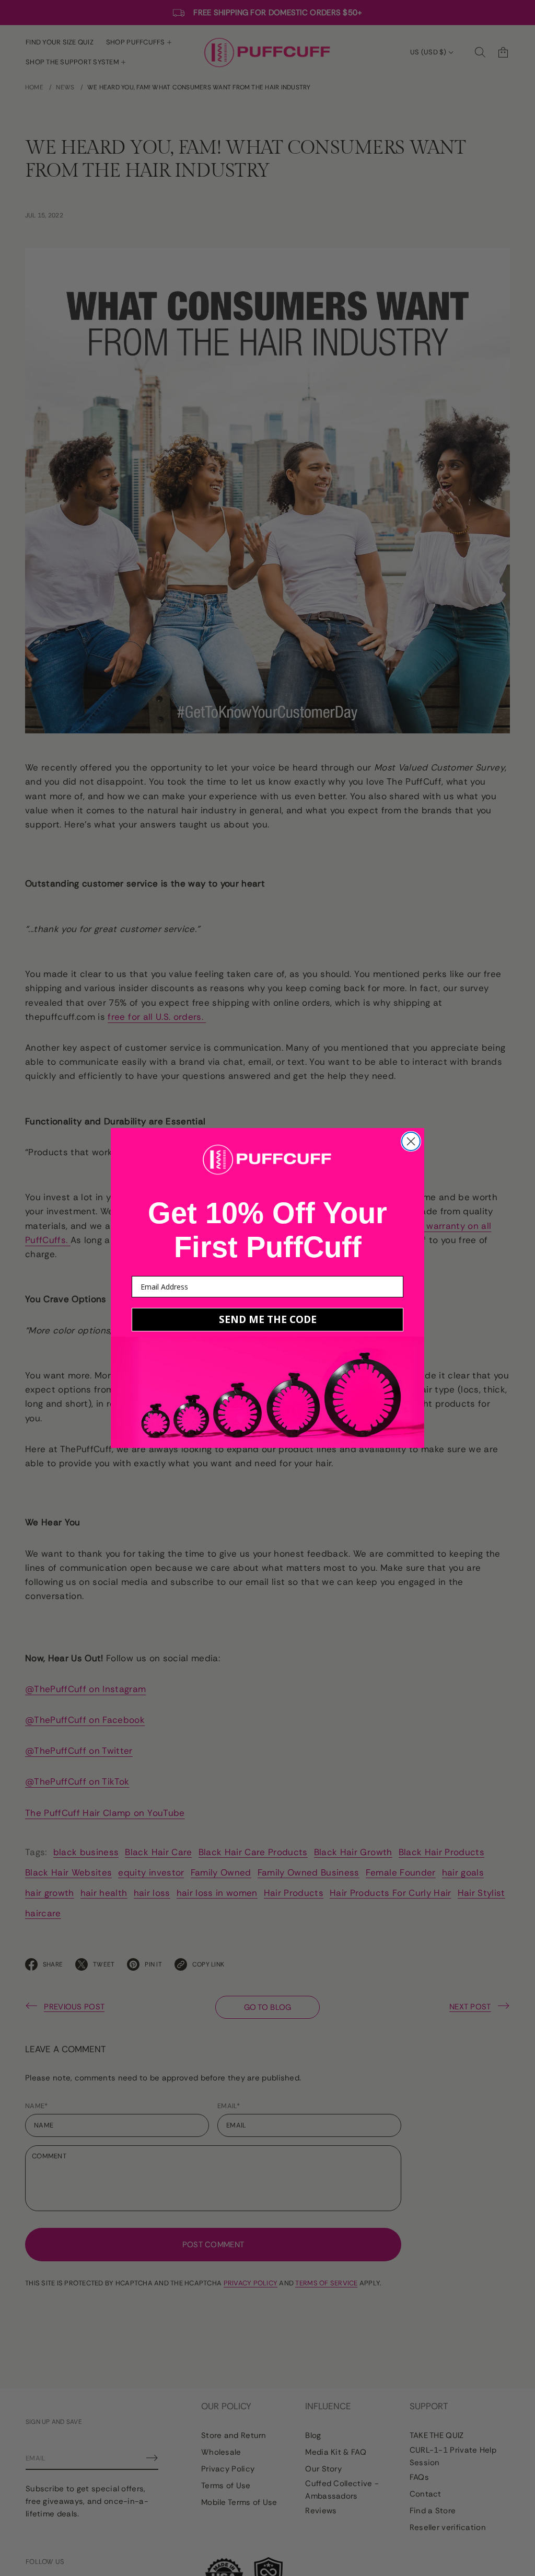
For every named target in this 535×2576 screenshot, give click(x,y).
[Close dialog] (411, 1141)
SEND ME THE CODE (268, 1319)
